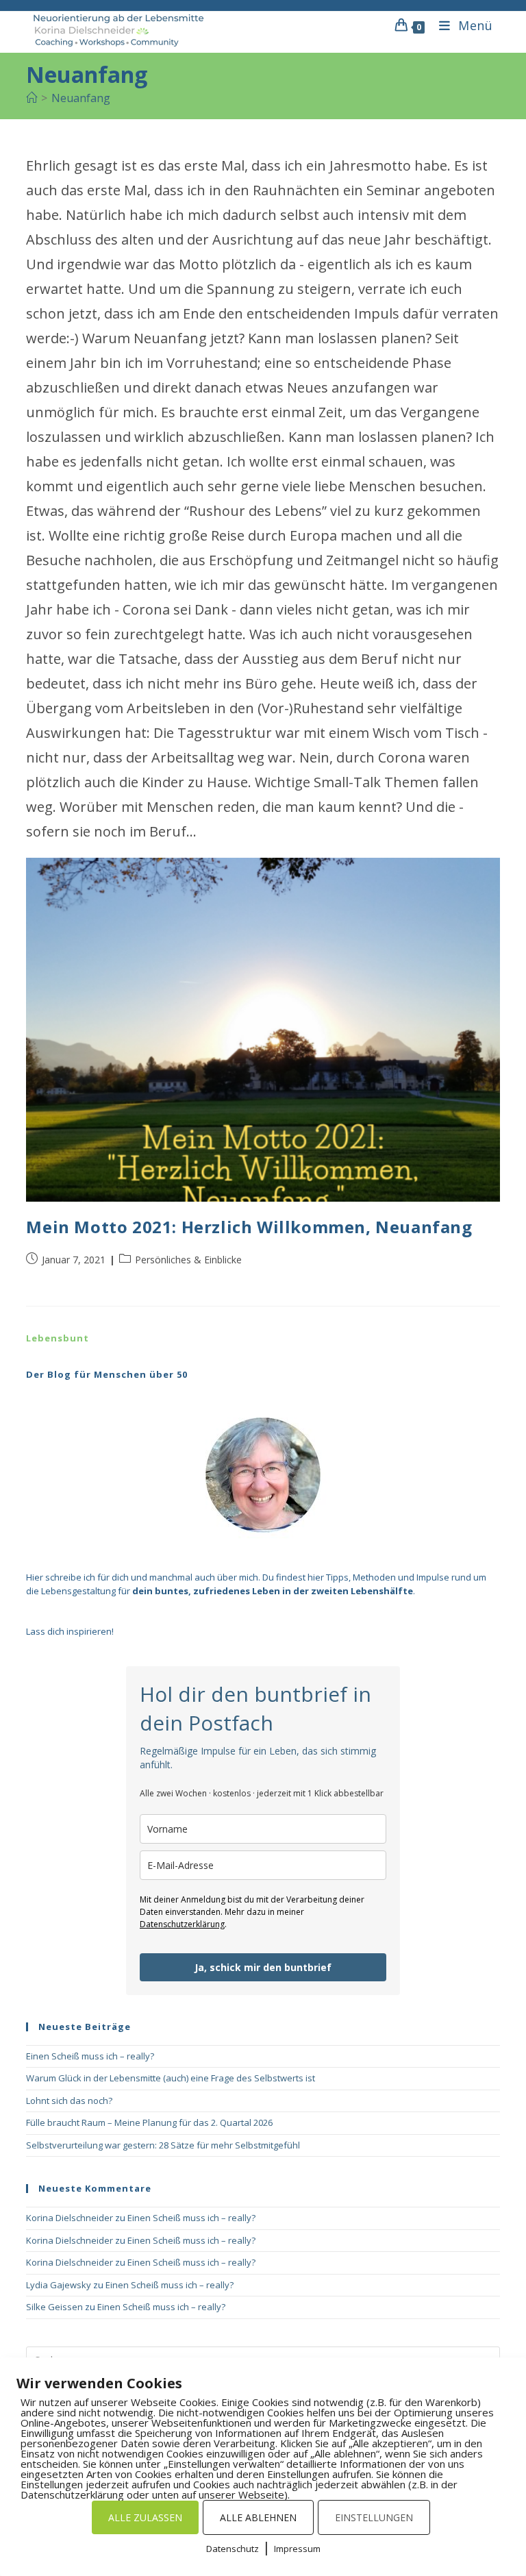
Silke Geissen (54, 2307)
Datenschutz (233, 2549)
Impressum (297, 2549)
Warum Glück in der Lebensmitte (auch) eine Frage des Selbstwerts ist (171, 2078)
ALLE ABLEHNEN (258, 2517)
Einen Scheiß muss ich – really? (90, 2056)
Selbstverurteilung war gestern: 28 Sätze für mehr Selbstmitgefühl (163, 2145)
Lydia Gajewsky (59, 2285)
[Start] (32, 98)
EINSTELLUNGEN (374, 2517)
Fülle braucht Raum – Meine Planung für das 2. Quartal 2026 (149, 2122)
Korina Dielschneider (70, 2218)
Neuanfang (81, 98)
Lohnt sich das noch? (69, 2101)
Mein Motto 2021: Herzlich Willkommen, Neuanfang (249, 1227)
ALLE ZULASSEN (145, 2517)
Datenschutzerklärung (182, 1924)
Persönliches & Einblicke (188, 1260)
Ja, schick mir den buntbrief (263, 1967)
